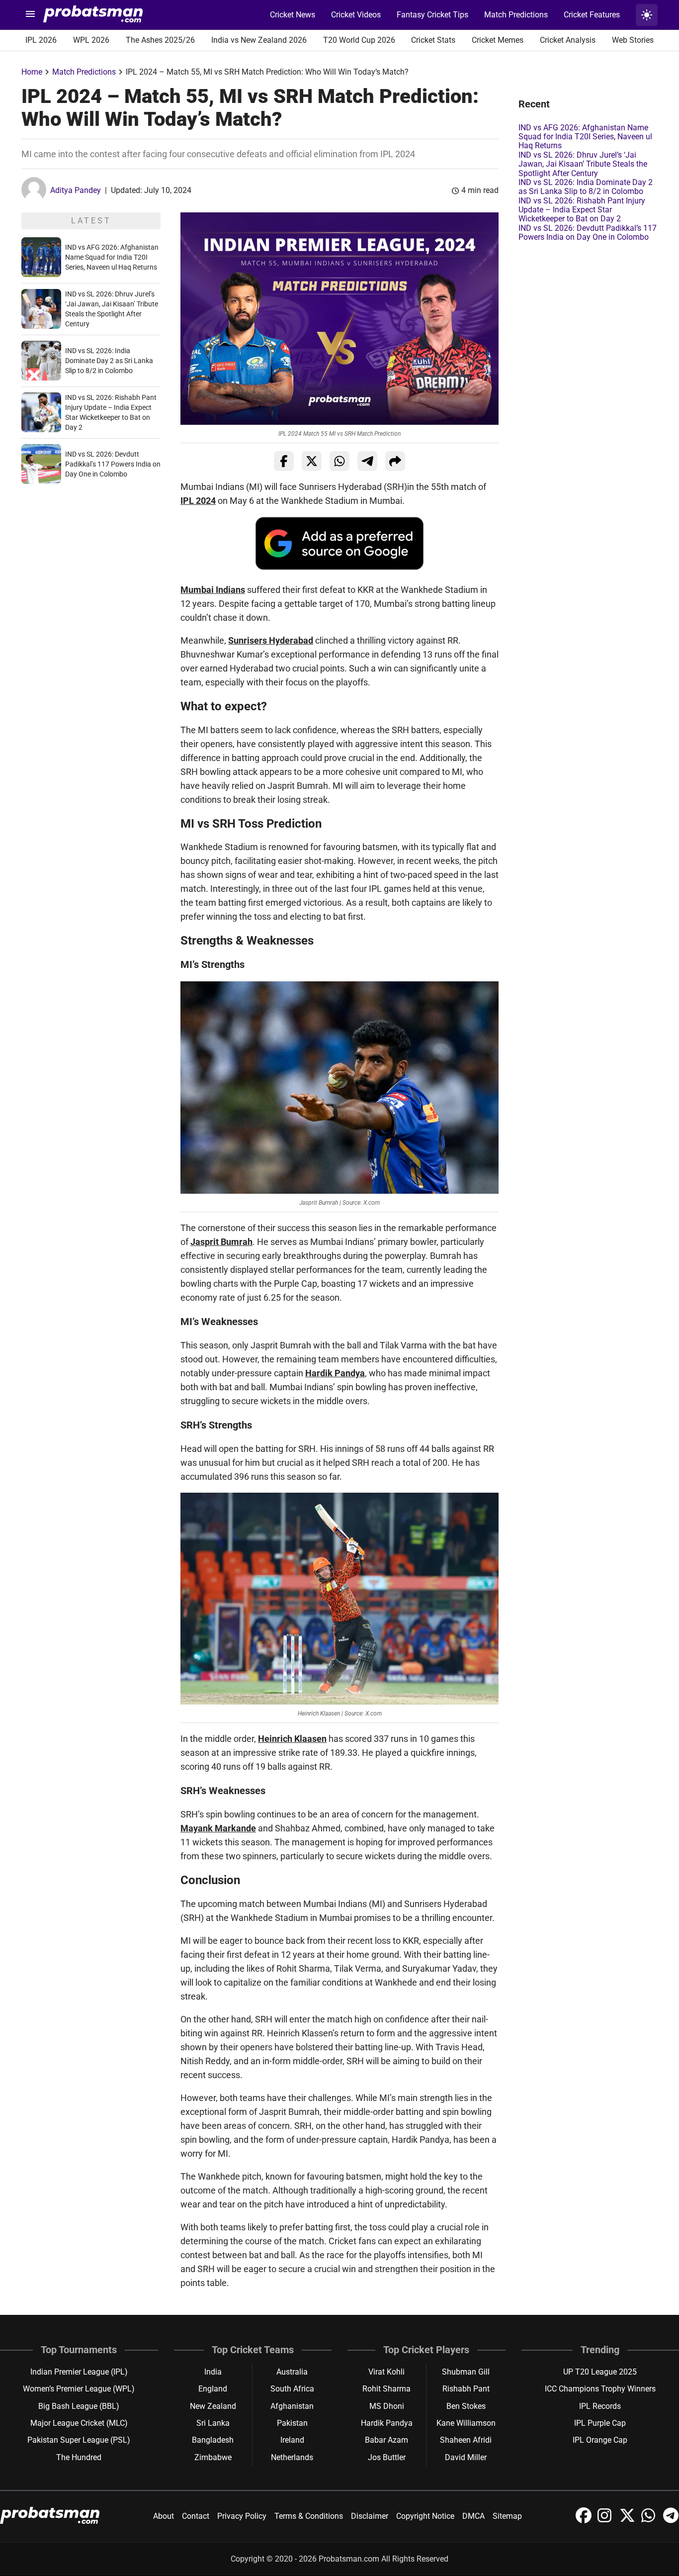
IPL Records (600, 2406)
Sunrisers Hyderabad (271, 640)
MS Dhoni (387, 2406)
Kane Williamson (466, 2423)
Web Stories (633, 40)
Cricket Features (592, 15)
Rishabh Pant (466, 2389)
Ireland (292, 2440)
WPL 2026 (91, 40)
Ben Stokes (466, 2406)
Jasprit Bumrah (221, 1242)
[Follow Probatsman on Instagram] (606, 2521)
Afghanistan (292, 2406)
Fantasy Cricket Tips (432, 15)
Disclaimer (370, 2516)
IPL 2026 (41, 40)
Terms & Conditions (309, 2516)
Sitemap (507, 2516)
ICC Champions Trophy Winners (600, 2389)
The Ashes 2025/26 (160, 40)
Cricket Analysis (568, 40)
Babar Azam (386, 2440)
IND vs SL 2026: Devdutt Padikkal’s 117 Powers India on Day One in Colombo (113, 464)
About (164, 2516)
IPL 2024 (198, 501)
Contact (196, 2516)
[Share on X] (312, 461)
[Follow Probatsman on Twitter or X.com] (628, 2521)
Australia (292, 2372)
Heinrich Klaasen (292, 1739)
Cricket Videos (356, 15)
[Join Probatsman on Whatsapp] (650, 2521)
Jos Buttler (387, 2457)
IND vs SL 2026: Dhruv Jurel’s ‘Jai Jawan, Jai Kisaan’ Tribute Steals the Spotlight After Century (583, 164)
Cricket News (293, 15)
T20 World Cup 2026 (359, 40)
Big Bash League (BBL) (79, 2406)
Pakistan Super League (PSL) (79, 2440)
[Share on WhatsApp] (339, 461)
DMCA (473, 2516)
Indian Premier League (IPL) (79, 2372)
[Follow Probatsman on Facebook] (585, 2521)
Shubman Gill (466, 2372)
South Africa (292, 2389)
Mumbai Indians (213, 590)
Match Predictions (516, 15)
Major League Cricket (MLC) (79, 2423)
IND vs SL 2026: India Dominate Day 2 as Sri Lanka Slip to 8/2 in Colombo (109, 361)
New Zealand (213, 2406)
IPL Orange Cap (600, 2440)
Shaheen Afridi (466, 2440)
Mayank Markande (218, 1828)
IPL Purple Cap (600, 2423)
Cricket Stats (433, 40)
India (213, 2372)
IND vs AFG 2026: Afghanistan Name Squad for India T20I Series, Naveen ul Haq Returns (112, 257)
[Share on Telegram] (367, 461)
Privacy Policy (242, 2516)
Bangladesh (213, 2440)
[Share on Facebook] (284, 461)
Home (32, 72)
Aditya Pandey (76, 190)
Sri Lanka (213, 2423)
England (213, 2389)
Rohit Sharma (386, 2389)
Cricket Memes (498, 40)
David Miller (466, 2457)
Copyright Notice (425, 2516)
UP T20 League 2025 (600, 2372)
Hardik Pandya (335, 1373)
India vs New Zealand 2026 (259, 40)
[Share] (395, 461)
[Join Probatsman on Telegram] (671, 2521)
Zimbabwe (213, 2457)
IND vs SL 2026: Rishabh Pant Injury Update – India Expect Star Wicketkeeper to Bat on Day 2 (582, 210)
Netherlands (292, 2457)
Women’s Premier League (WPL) (79, 2389)
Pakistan (292, 2423)
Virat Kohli (386, 2372)
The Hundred (79, 2457)
